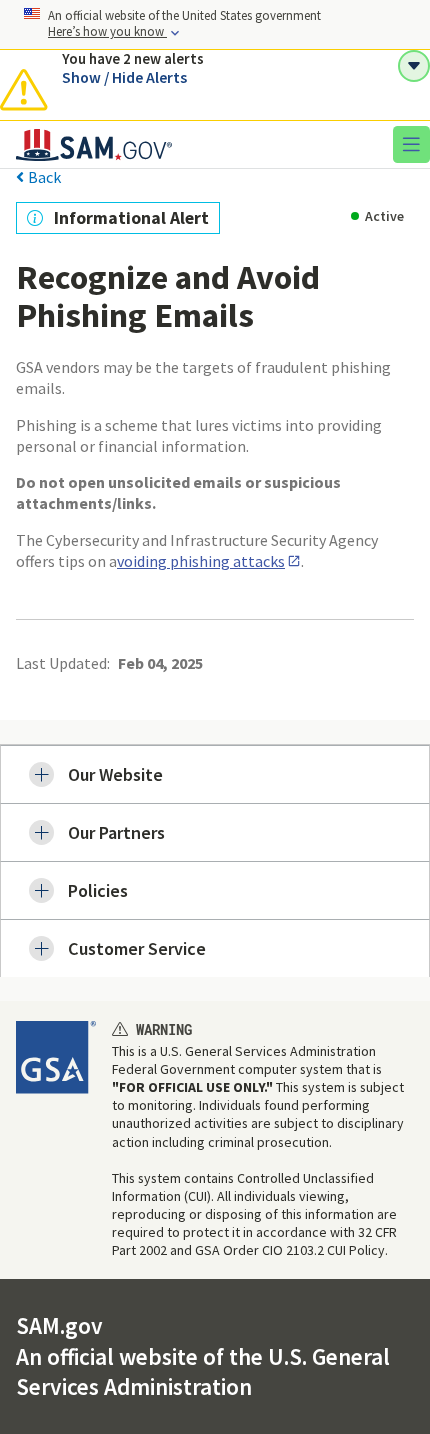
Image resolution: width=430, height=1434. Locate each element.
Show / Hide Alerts (124, 77)
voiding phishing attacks (201, 561)
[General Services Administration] (56, 1057)
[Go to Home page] (94, 155)
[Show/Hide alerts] (414, 66)
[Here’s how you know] (215, 24)
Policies (98, 890)
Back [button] (44, 177)
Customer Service (137, 948)
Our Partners (116, 832)
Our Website (115, 774)
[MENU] (405, 144)
